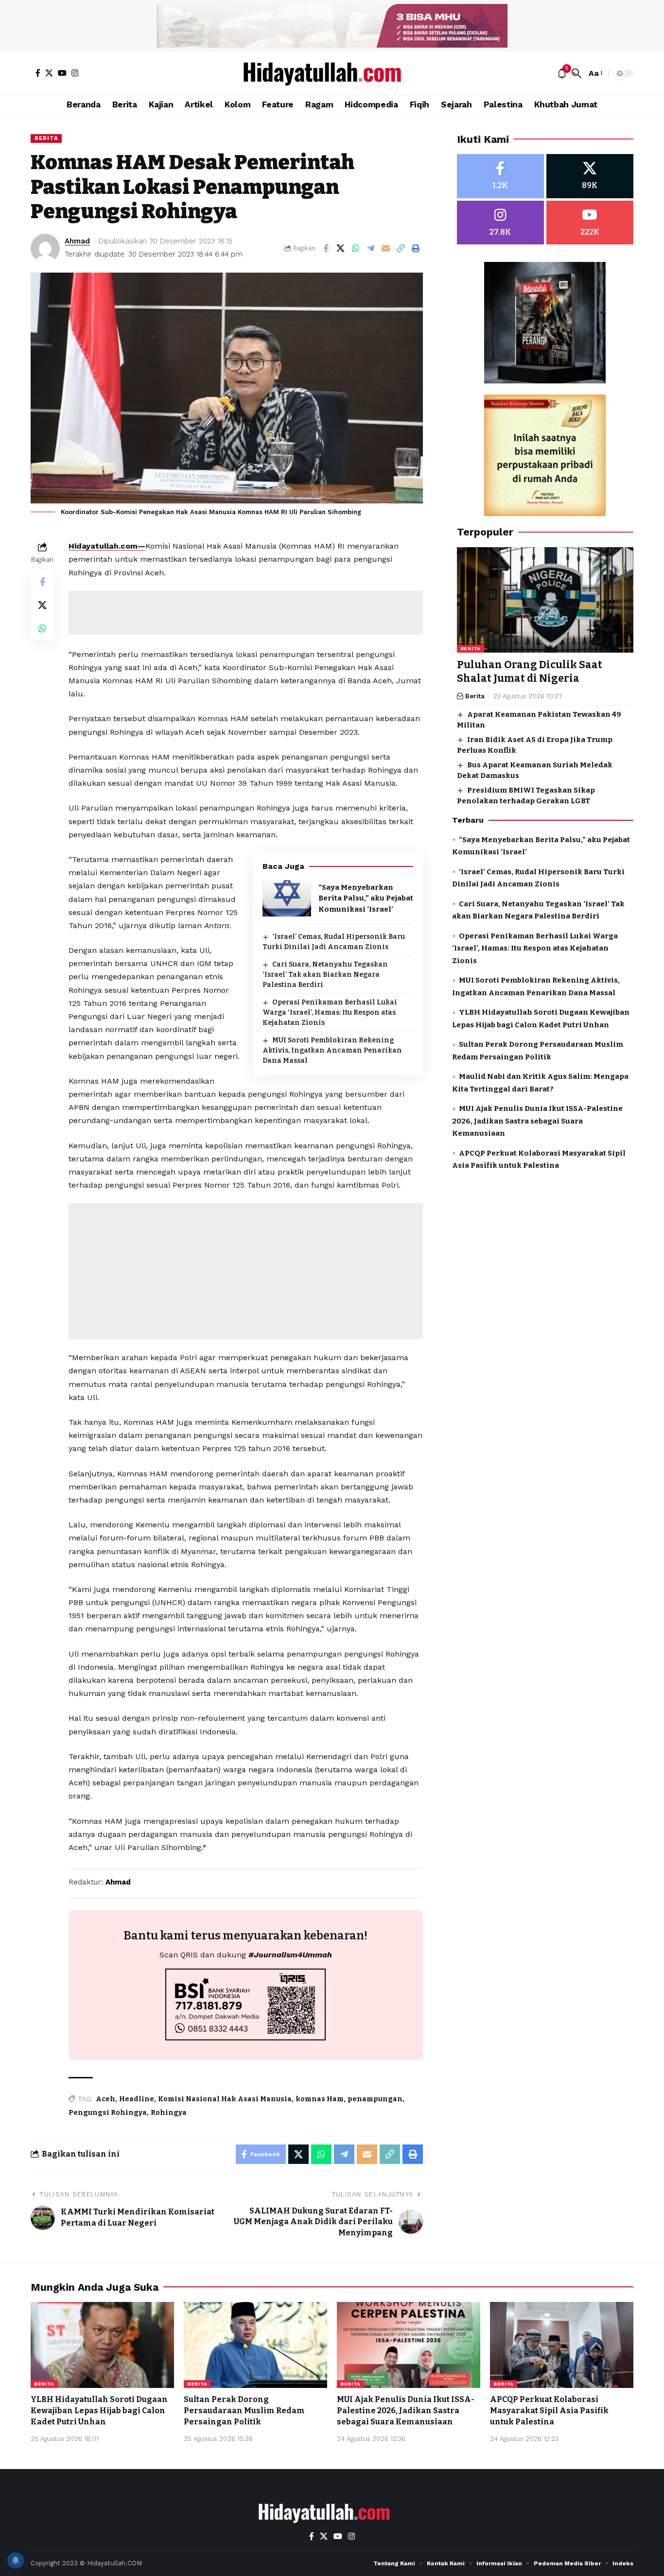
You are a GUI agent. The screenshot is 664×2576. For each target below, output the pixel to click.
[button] (577, 73)
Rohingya (169, 2113)
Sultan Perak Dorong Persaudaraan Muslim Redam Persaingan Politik (244, 2411)
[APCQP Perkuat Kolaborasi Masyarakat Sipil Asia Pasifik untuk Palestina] (562, 2345)
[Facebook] (38, 73)
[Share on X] (341, 248)
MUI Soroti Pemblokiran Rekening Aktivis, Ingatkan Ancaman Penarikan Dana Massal (332, 1050)
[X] (49, 73)
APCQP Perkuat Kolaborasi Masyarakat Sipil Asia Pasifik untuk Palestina (549, 2411)
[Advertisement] (245, 613)
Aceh (105, 2099)
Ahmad (77, 241)
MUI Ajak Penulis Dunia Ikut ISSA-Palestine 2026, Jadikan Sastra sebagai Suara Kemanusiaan (537, 1121)
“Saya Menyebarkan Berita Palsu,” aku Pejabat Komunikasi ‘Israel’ (366, 898)
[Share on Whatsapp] (356, 248)
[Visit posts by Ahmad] (45, 248)
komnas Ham (320, 2099)
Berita (46, 138)
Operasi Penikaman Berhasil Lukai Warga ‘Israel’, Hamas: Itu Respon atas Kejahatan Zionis (330, 1012)
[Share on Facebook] (326, 248)
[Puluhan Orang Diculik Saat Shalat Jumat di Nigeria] (545, 600)
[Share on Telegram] (371, 248)
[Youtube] (590, 223)
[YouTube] (62, 73)
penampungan (375, 2099)
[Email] (386, 248)
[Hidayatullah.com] (332, 73)
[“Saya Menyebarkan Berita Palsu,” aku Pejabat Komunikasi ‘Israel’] (287, 898)
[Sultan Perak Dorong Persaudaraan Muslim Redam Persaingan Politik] (255, 2345)
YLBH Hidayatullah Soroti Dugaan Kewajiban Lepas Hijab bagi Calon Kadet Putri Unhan (99, 2411)
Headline (137, 2099)
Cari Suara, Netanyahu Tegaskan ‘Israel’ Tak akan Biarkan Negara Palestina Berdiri (325, 975)
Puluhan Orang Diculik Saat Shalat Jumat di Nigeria (530, 672)
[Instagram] (75, 73)
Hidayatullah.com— (107, 546)
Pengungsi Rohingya (108, 2113)
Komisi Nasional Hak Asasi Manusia (225, 2099)
